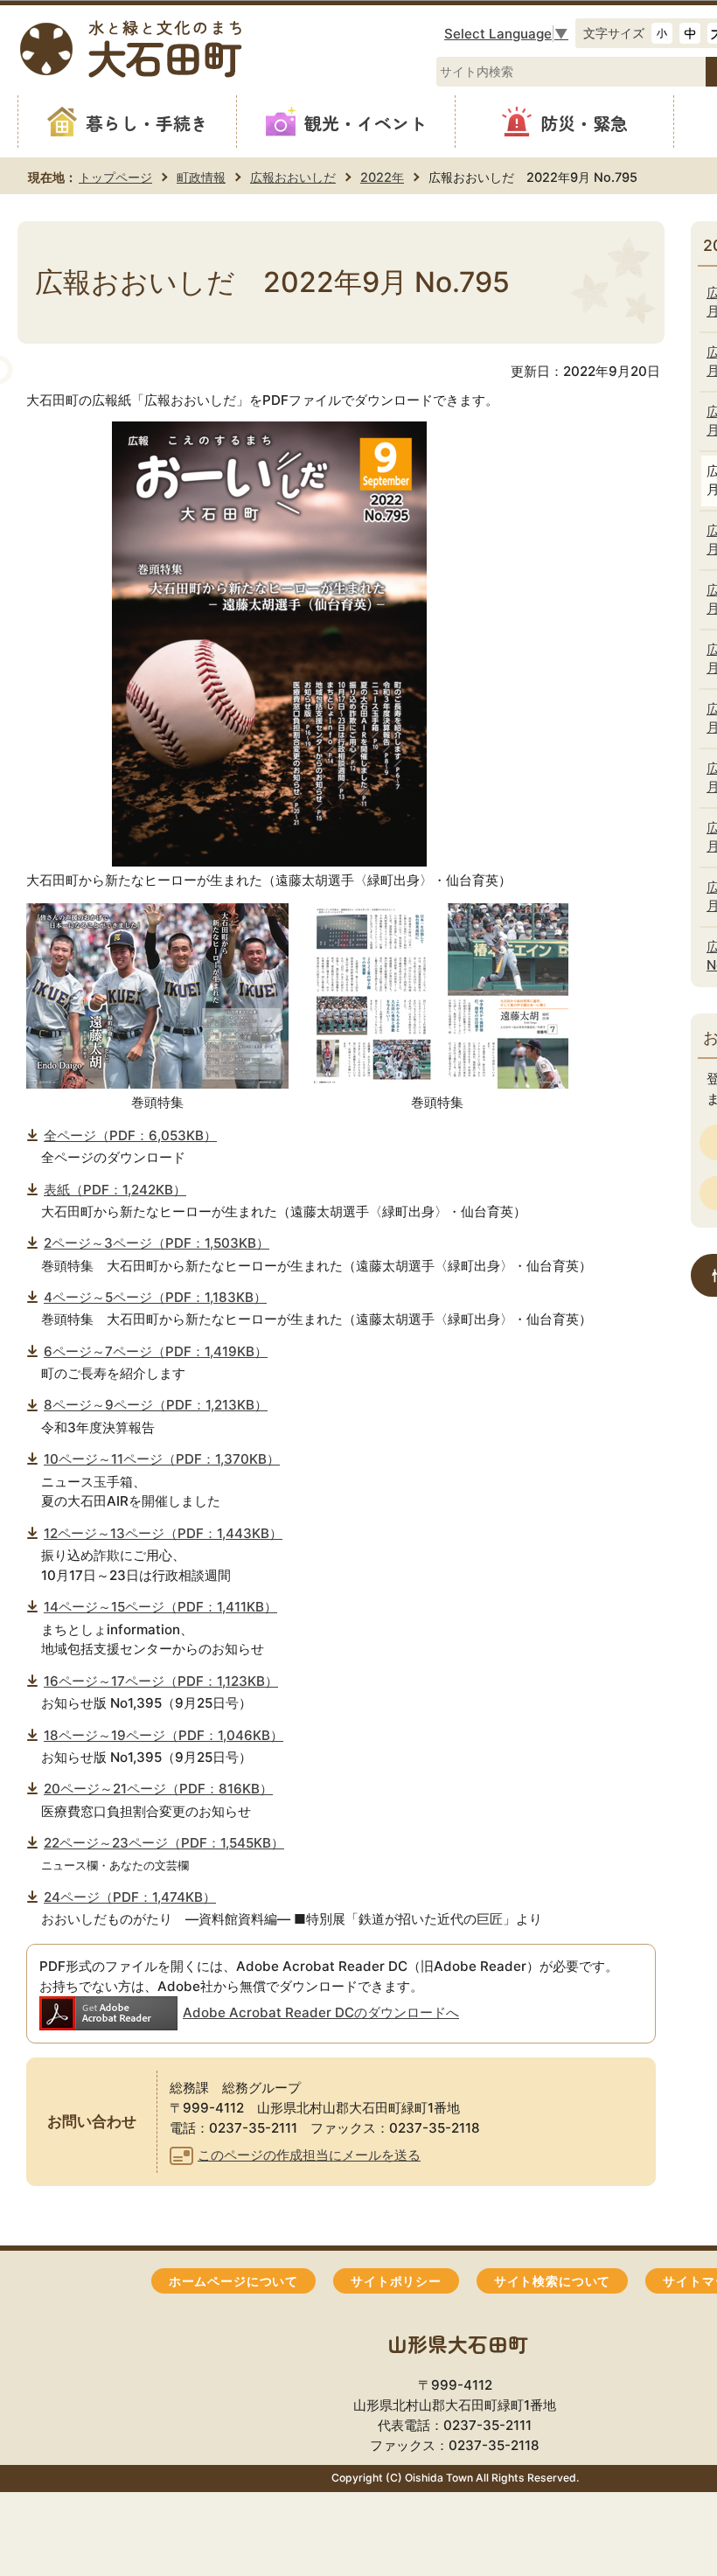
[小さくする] (662, 33)
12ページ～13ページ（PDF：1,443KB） (163, 1533)
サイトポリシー (396, 2281)
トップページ (115, 177)
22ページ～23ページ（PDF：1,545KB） (164, 1843)
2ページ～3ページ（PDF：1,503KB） (157, 1243)
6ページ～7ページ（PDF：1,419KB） (156, 1351)
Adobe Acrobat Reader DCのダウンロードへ (321, 2012)
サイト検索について (552, 2281)
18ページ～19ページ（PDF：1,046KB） (164, 1735)
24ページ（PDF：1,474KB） (130, 1897)
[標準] (690, 33)
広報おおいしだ (293, 177)
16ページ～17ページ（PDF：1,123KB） (161, 1681)
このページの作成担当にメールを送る (309, 2155)
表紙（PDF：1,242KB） (115, 1190)
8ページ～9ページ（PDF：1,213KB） (156, 1405)
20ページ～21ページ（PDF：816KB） (158, 1789)
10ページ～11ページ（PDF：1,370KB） (162, 1459)
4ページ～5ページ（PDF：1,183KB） (155, 1297)
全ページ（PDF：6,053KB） (130, 1135)
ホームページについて (233, 2281)
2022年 (382, 177)
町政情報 (201, 177)
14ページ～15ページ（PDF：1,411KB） (160, 1607)
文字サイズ (614, 33)
